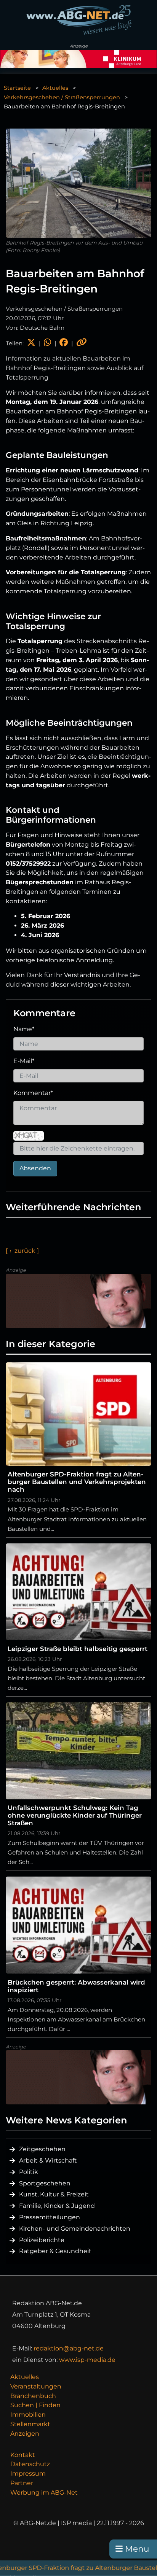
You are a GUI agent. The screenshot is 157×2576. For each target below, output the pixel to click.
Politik (29, 2172)
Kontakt (23, 2455)
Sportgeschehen (45, 2183)
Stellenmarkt (30, 2424)
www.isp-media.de (87, 2360)
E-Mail (24, 1061)
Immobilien (28, 2415)
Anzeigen (25, 2434)
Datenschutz (30, 2464)
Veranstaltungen (36, 2386)
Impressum (28, 2474)
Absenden (35, 1168)
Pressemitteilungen (50, 2217)
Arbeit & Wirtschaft (48, 2160)
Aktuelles (55, 88)
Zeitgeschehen (42, 2149)
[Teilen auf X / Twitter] (31, 343)
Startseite (17, 88)
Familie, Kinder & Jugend (57, 2206)
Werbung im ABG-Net (44, 2493)
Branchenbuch (33, 2396)
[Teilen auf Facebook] (64, 343)
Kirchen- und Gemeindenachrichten (75, 2229)
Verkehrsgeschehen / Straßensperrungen (62, 97)
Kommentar (33, 1093)
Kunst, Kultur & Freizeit (54, 2194)
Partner (22, 2483)
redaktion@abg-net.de (69, 2348)
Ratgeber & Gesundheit (55, 2251)
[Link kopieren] (82, 343)
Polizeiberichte (42, 2240)
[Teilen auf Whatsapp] (47, 343)
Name (24, 1029)
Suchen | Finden (35, 2405)
